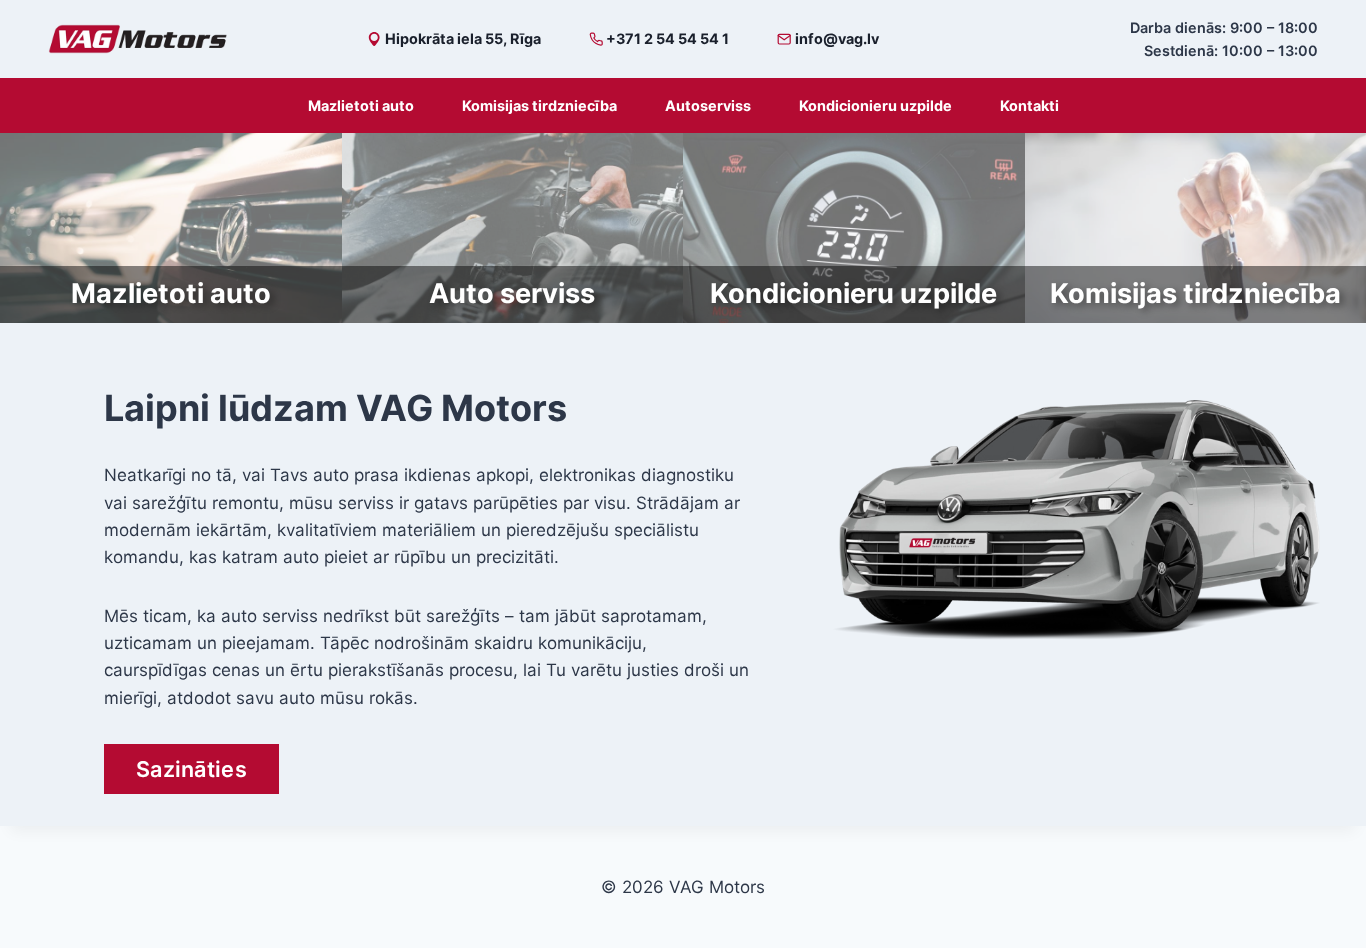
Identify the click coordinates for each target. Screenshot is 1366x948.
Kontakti (1029, 105)
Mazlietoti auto (361, 105)
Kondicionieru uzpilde (875, 105)
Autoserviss (708, 105)
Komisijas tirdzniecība (539, 105)
